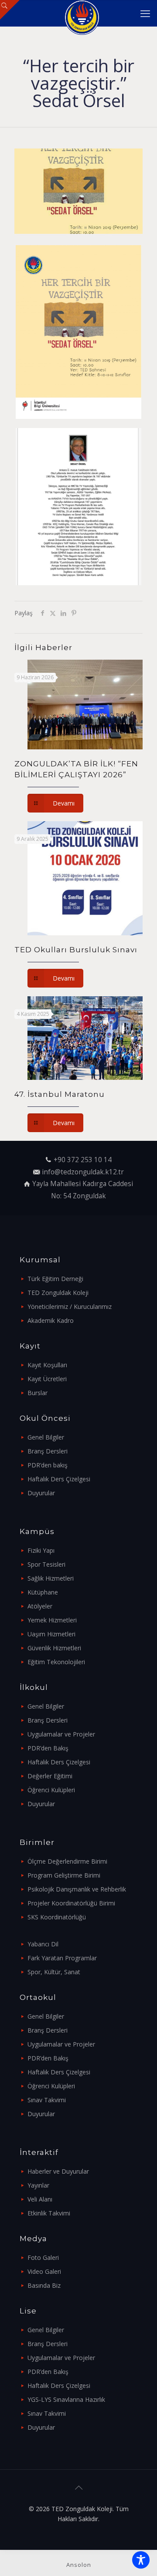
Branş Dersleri (48, 1451)
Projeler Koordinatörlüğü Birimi (71, 1903)
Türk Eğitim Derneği (55, 1279)
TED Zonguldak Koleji (58, 1293)
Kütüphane (43, 1592)
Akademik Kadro (51, 1320)
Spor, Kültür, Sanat (54, 1972)
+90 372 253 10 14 (83, 1160)
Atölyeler (40, 1606)
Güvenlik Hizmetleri (54, 1648)
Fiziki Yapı (41, 1550)
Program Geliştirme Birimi (64, 1875)
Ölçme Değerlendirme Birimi (67, 1861)
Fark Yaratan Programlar (62, 1958)
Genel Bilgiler (46, 1437)
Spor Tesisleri (46, 1564)
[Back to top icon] (78, 2488)
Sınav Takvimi (47, 2100)
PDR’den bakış (48, 1465)
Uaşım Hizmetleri (51, 1634)
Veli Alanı (40, 2199)
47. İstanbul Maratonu (60, 1094)
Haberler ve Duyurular (58, 2171)
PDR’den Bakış (48, 1748)
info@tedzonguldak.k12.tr (83, 1172)
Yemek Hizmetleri (52, 1620)
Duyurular (41, 1493)
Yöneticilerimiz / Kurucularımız (70, 1307)
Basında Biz (44, 2285)
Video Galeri (44, 2271)
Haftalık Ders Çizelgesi (59, 1479)
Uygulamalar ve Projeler (61, 1734)
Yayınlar (38, 2185)
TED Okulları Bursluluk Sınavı (76, 950)
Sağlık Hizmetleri (51, 1578)
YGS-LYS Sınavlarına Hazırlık (66, 2399)
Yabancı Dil (43, 1944)
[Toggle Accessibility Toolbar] (141, 2560)
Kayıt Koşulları (47, 1365)
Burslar (38, 1393)
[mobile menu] (145, 13)
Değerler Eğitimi (50, 1776)
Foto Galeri (43, 2257)
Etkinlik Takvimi (49, 2213)
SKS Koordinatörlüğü (57, 1917)
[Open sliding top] (10, 10)
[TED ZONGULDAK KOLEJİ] (82, 13)
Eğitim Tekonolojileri (56, 1662)
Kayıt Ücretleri (47, 1379)
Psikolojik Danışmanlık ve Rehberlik (77, 1889)
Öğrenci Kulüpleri (51, 1790)
